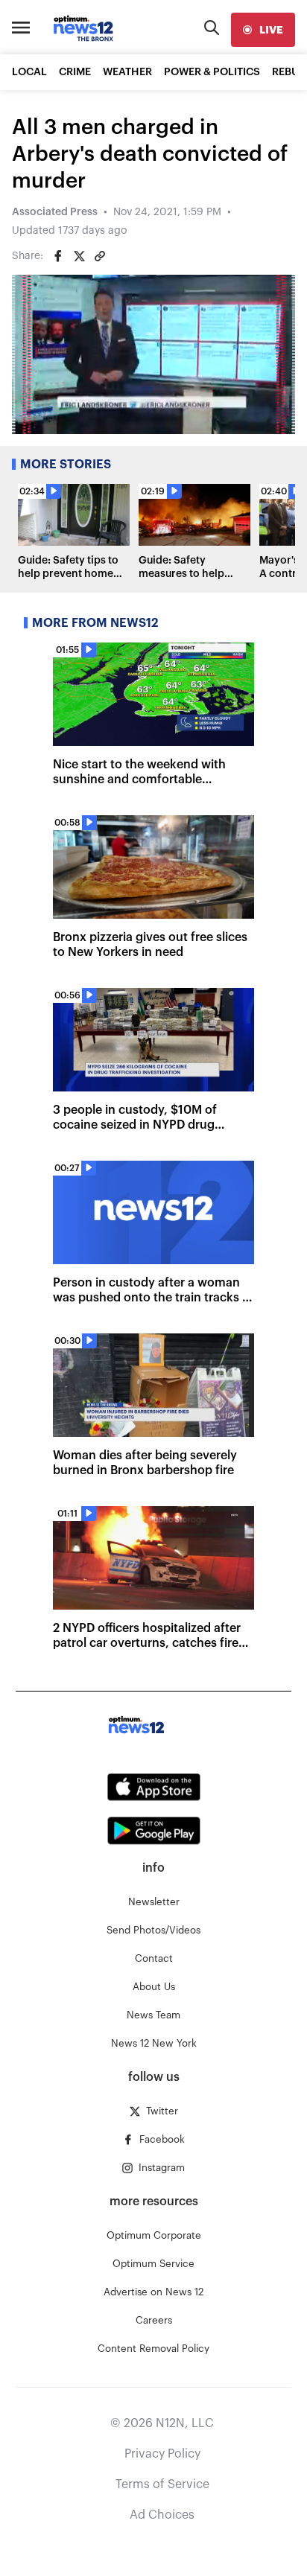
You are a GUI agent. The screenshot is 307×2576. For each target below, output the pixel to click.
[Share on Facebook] (58, 256)
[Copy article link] (100, 256)
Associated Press (55, 212)
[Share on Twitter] (79, 256)
